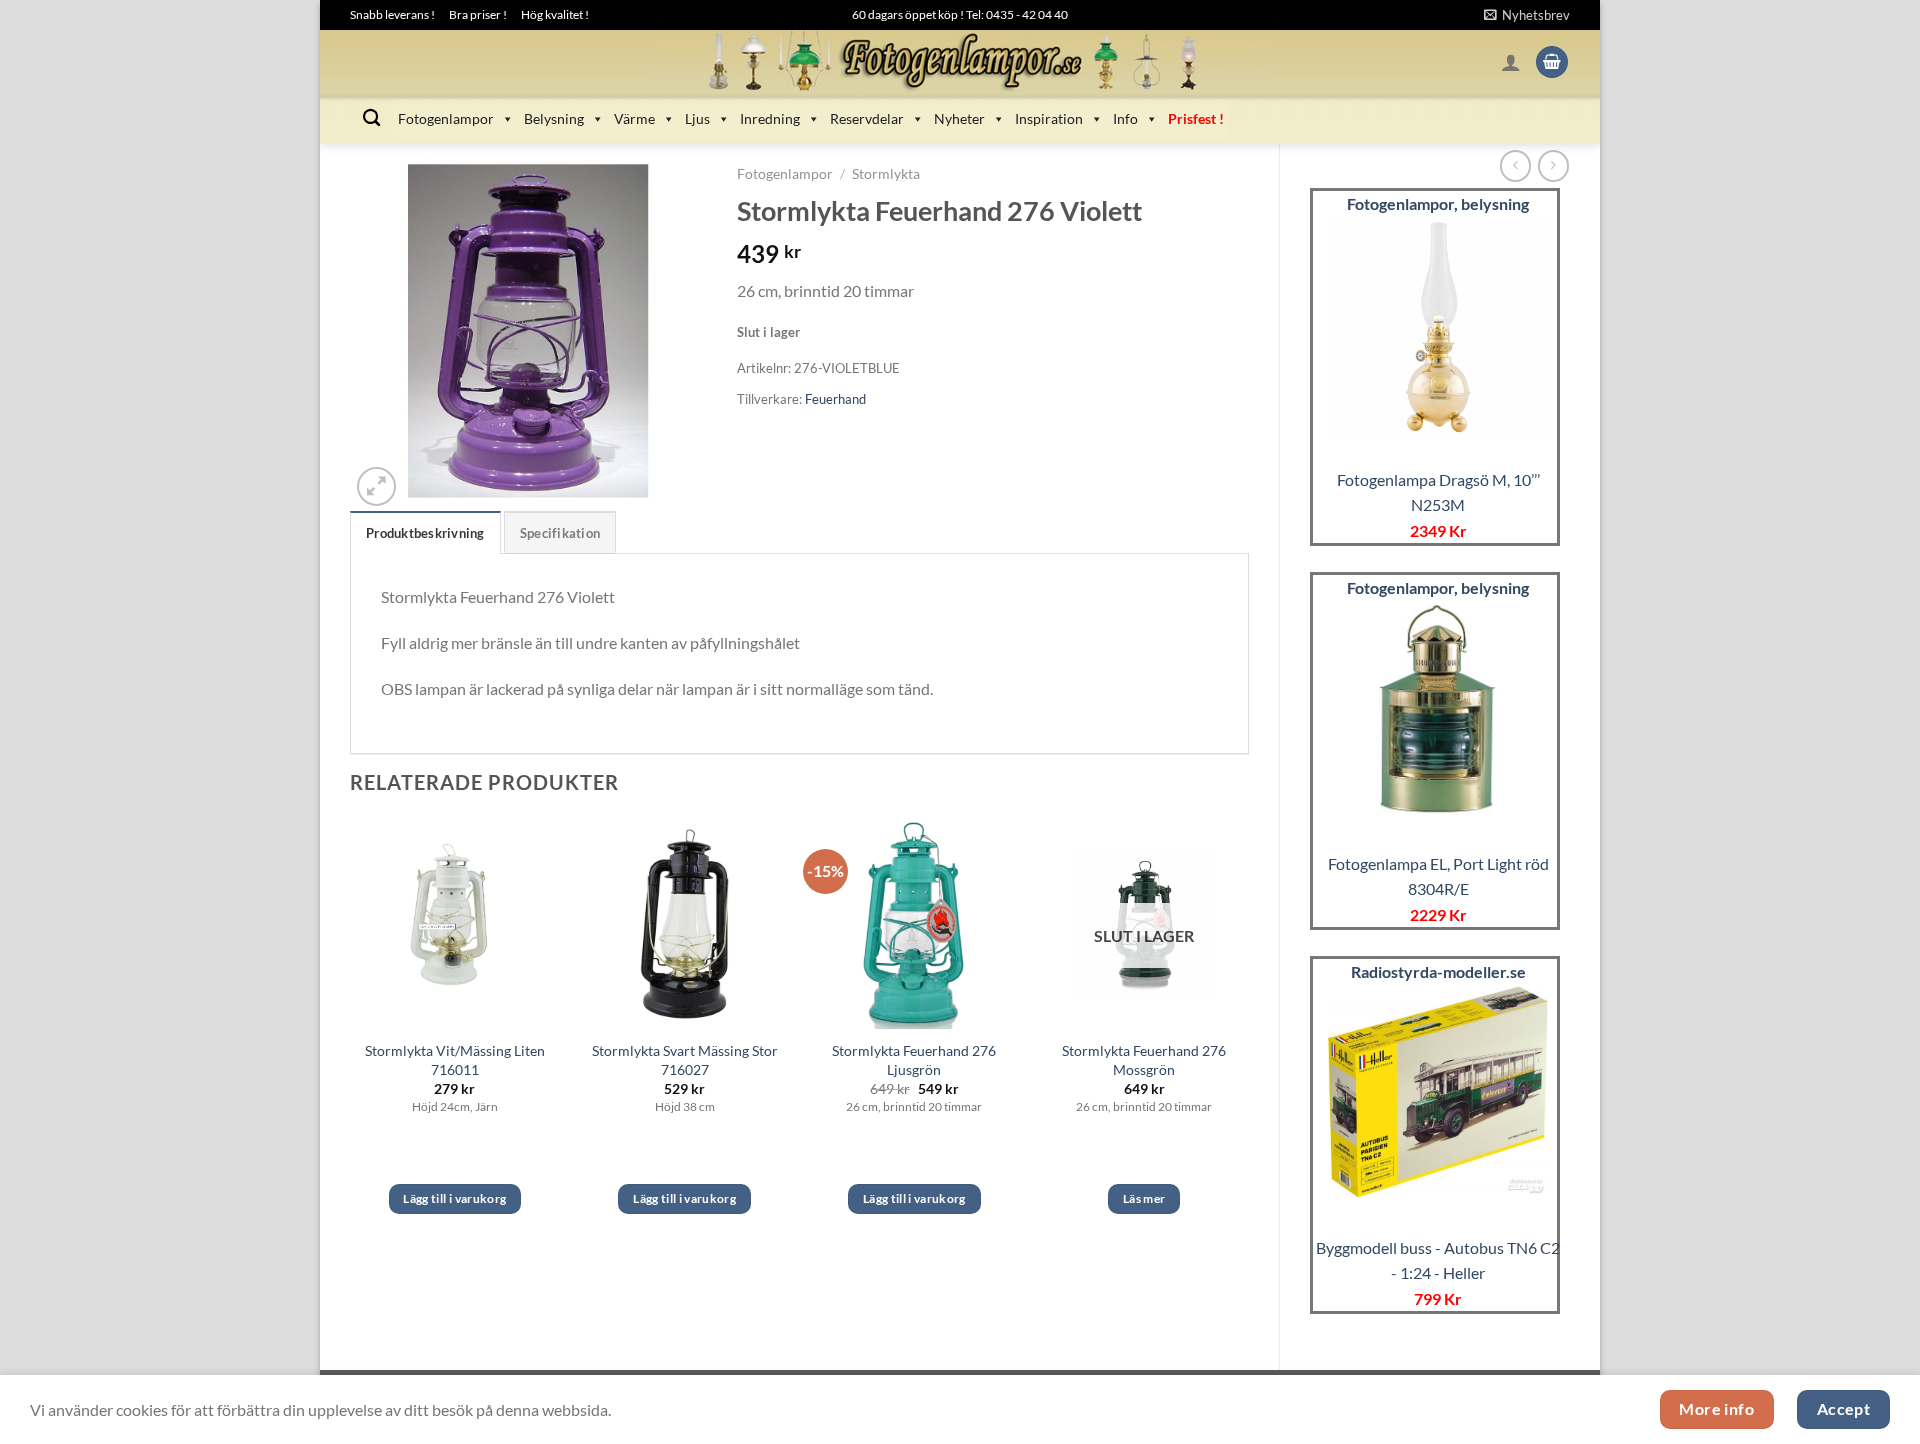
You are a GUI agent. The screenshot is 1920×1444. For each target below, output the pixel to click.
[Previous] (351, 1034)
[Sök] (371, 118)
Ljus (697, 118)
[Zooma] (376, 486)
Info (1125, 118)
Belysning (554, 118)
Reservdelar (867, 118)
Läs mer (1144, 1198)
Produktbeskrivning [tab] (425, 533)
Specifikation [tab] (560, 533)
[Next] (1248, 1034)
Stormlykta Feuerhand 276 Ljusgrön (914, 1060)
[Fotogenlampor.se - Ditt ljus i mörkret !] (960, 62)
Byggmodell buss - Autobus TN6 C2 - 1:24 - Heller (1438, 1260)
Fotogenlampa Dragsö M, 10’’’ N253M (1438, 492)
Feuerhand (835, 399)
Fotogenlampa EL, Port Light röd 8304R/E (1438, 876)
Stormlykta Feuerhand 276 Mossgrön (1144, 1060)
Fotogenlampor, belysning (1438, 203)
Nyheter (959, 118)
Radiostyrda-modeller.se (1438, 971)
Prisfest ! (1196, 118)
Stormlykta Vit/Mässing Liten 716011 (455, 1060)
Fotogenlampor (446, 118)
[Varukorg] (1552, 62)
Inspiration (1049, 118)
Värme (634, 118)
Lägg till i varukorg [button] (454, 1198)
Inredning (770, 118)
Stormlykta (886, 174)
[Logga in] (1511, 62)
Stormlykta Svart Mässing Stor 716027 (685, 1060)
